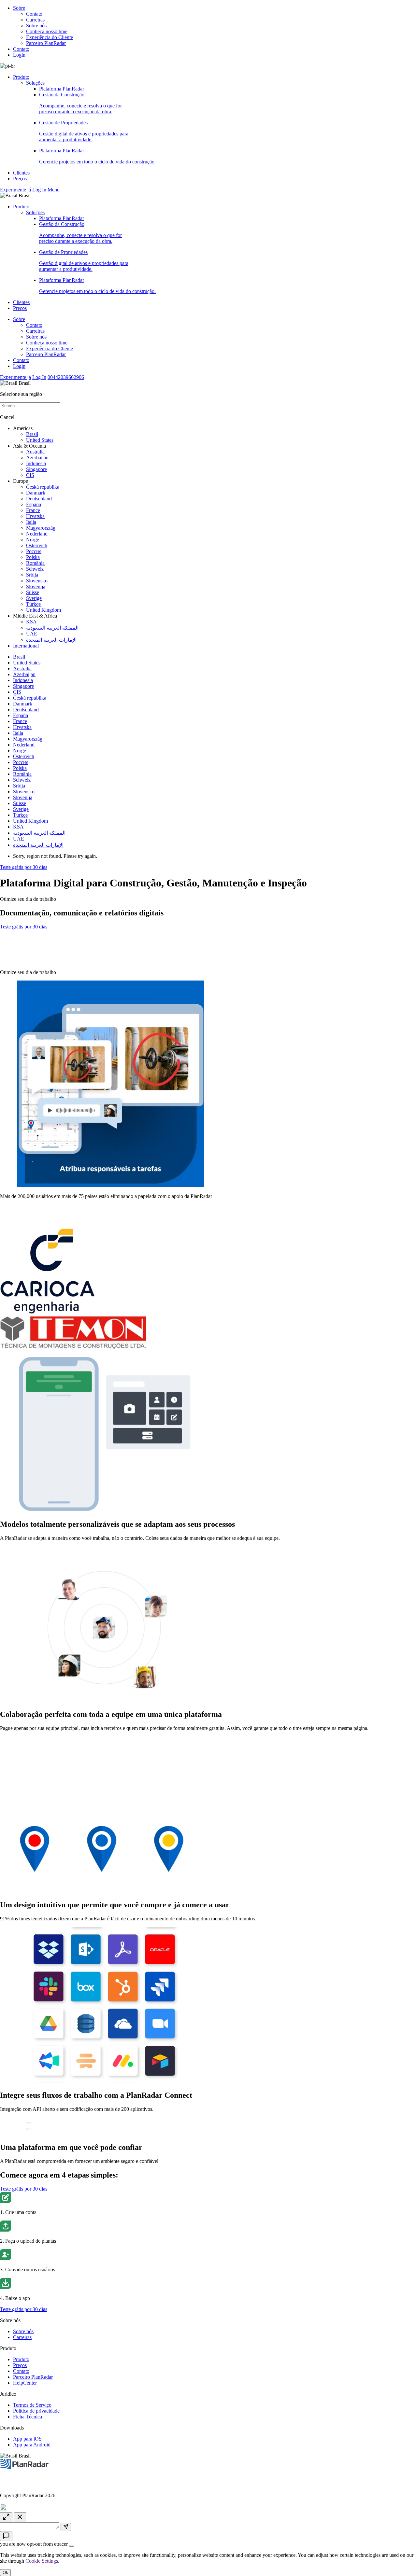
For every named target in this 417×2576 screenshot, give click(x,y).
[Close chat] (20, 2517)
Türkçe (33, 604)
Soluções (35, 83)
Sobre (19, 8)
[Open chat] (6, 2536)
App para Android (32, 2445)
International (26, 646)
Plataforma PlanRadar (62, 89)
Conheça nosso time (47, 31)
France (33, 510)
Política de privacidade (36, 2411)
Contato (34, 14)
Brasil (32, 434)
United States (40, 440)
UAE (32, 634)
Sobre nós (36, 26)
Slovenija (36, 586)
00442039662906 (66, 377)
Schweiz (35, 569)
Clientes (21, 173)
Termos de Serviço (32, 2405)
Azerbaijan (37, 458)
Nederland (37, 534)
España (34, 504)
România (35, 563)
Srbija (32, 575)
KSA (31, 622)
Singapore (36, 469)
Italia (31, 522)
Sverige (34, 598)
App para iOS (27, 2439)
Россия (34, 551)
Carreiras (35, 20)
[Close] (72, 2546)
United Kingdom (43, 610)
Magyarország (41, 528)
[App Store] (26, 944)
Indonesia (36, 463)
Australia (35, 452)
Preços (20, 179)
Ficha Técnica (28, 2417)
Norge (33, 540)
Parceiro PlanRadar (46, 43)
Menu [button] (54, 190)
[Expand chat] (6, 2517)
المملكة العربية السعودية (52, 628)
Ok (5, 2573)
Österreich (37, 545)
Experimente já (15, 190)
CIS (30, 475)
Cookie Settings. (42, 2561)
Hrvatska (35, 516)
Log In (39, 190)
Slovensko (37, 581)
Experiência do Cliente (50, 37)
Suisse (33, 592)
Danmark (36, 493)
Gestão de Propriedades (84, 131)
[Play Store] (26, 961)
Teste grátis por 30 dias (24, 867)
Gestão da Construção (80, 103)
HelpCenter (25, 2383)
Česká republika (43, 487)
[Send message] (66, 2527)
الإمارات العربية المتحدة (51, 640)
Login (19, 55)
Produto (21, 77)
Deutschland (39, 499)
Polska (33, 557)
